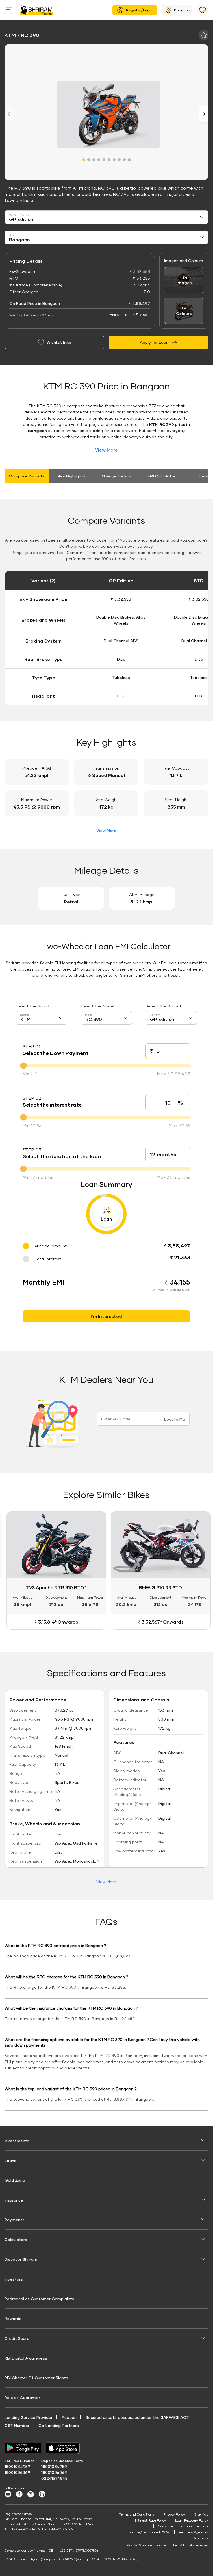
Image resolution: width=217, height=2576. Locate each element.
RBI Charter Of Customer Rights (36, 2376)
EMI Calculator (162, 476)
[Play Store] (23, 2447)
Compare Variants (27, 476)
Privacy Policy (174, 2513)
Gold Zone (15, 2179)
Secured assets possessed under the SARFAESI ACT (137, 2416)
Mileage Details (117, 476)
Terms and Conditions (137, 2513)
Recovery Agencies (194, 2531)
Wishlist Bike (59, 342)
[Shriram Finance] (37, 10)
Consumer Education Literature (183, 2525)
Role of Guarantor (22, 2396)
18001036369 (17, 2471)
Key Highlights (72, 476)
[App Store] (64, 2447)
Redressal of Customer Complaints (39, 2297)
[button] (84, 160)
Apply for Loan (154, 342)
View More (106, 450)
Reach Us (200, 2537)
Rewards (13, 2317)
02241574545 (54, 2477)
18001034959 (17, 2465)
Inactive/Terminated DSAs (149, 2531)
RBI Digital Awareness (26, 2357)
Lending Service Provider (29, 2416)
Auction (69, 2416)
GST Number (17, 2424)
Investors (14, 2278)
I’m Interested (106, 1316)
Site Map (201, 2513)
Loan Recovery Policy (192, 2519)
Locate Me (175, 1419)
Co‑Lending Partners (59, 2424)
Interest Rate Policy (151, 2519)
